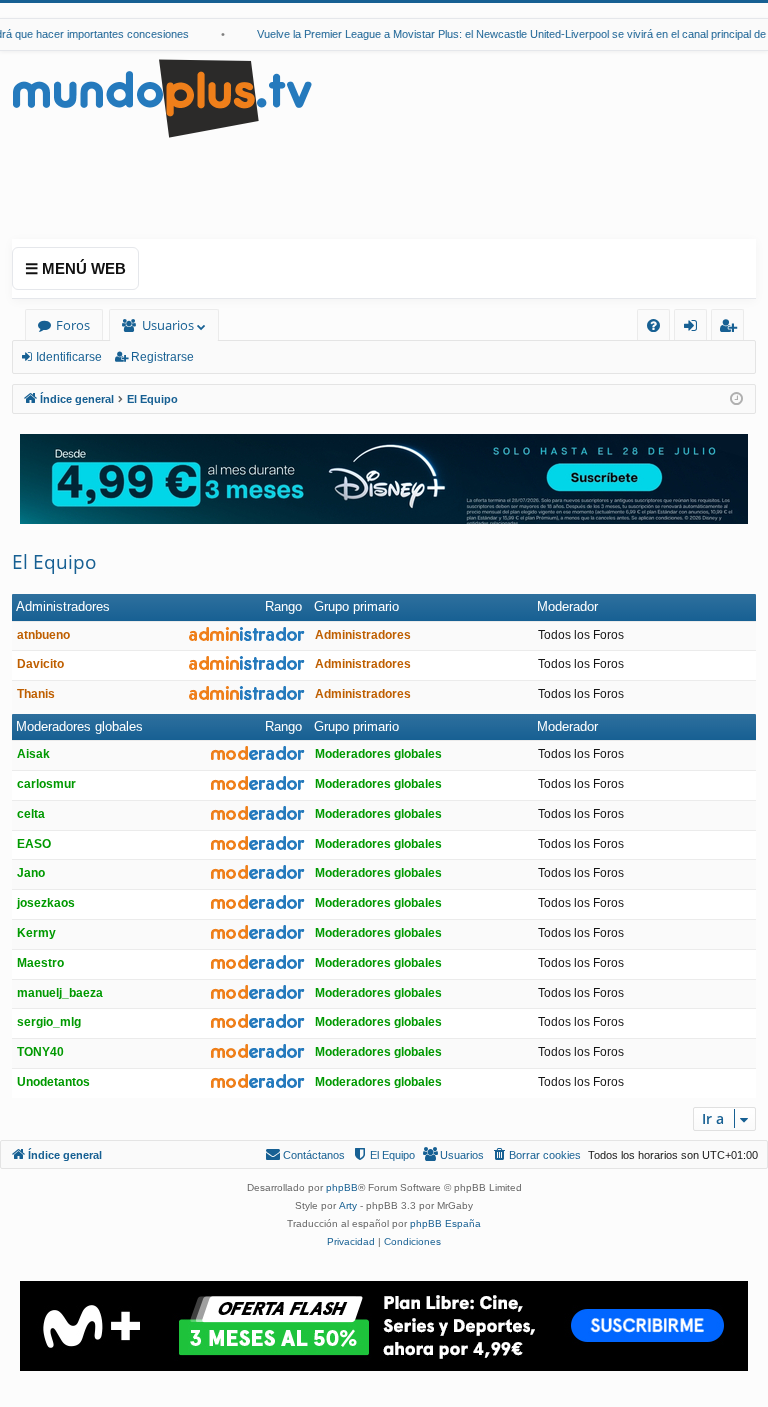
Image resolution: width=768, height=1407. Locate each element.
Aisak (33, 754)
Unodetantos (53, 1082)
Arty (348, 1205)
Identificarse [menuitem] (694, 328)
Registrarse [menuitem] (732, 328)
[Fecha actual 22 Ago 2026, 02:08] (736, 399)
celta (31, 814)
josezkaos (46, 903)
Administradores (63, 606)
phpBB (342, 1187)
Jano (31, 873)
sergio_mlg (49, 1022)
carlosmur (46, 784)
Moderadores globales (79, 726)
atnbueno (43, 635)
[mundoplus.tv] (162, 97)
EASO (34, 844)
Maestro (40, 963)
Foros (73, 325)
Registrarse (162, 357)
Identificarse (69, 357)
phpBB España (445, 1223)
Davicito (40, 664)
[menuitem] (653, 325)
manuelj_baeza (60, 993)
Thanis (36, 694)
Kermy (36, 933)
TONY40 (40, 1052)
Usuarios (168, 325)
